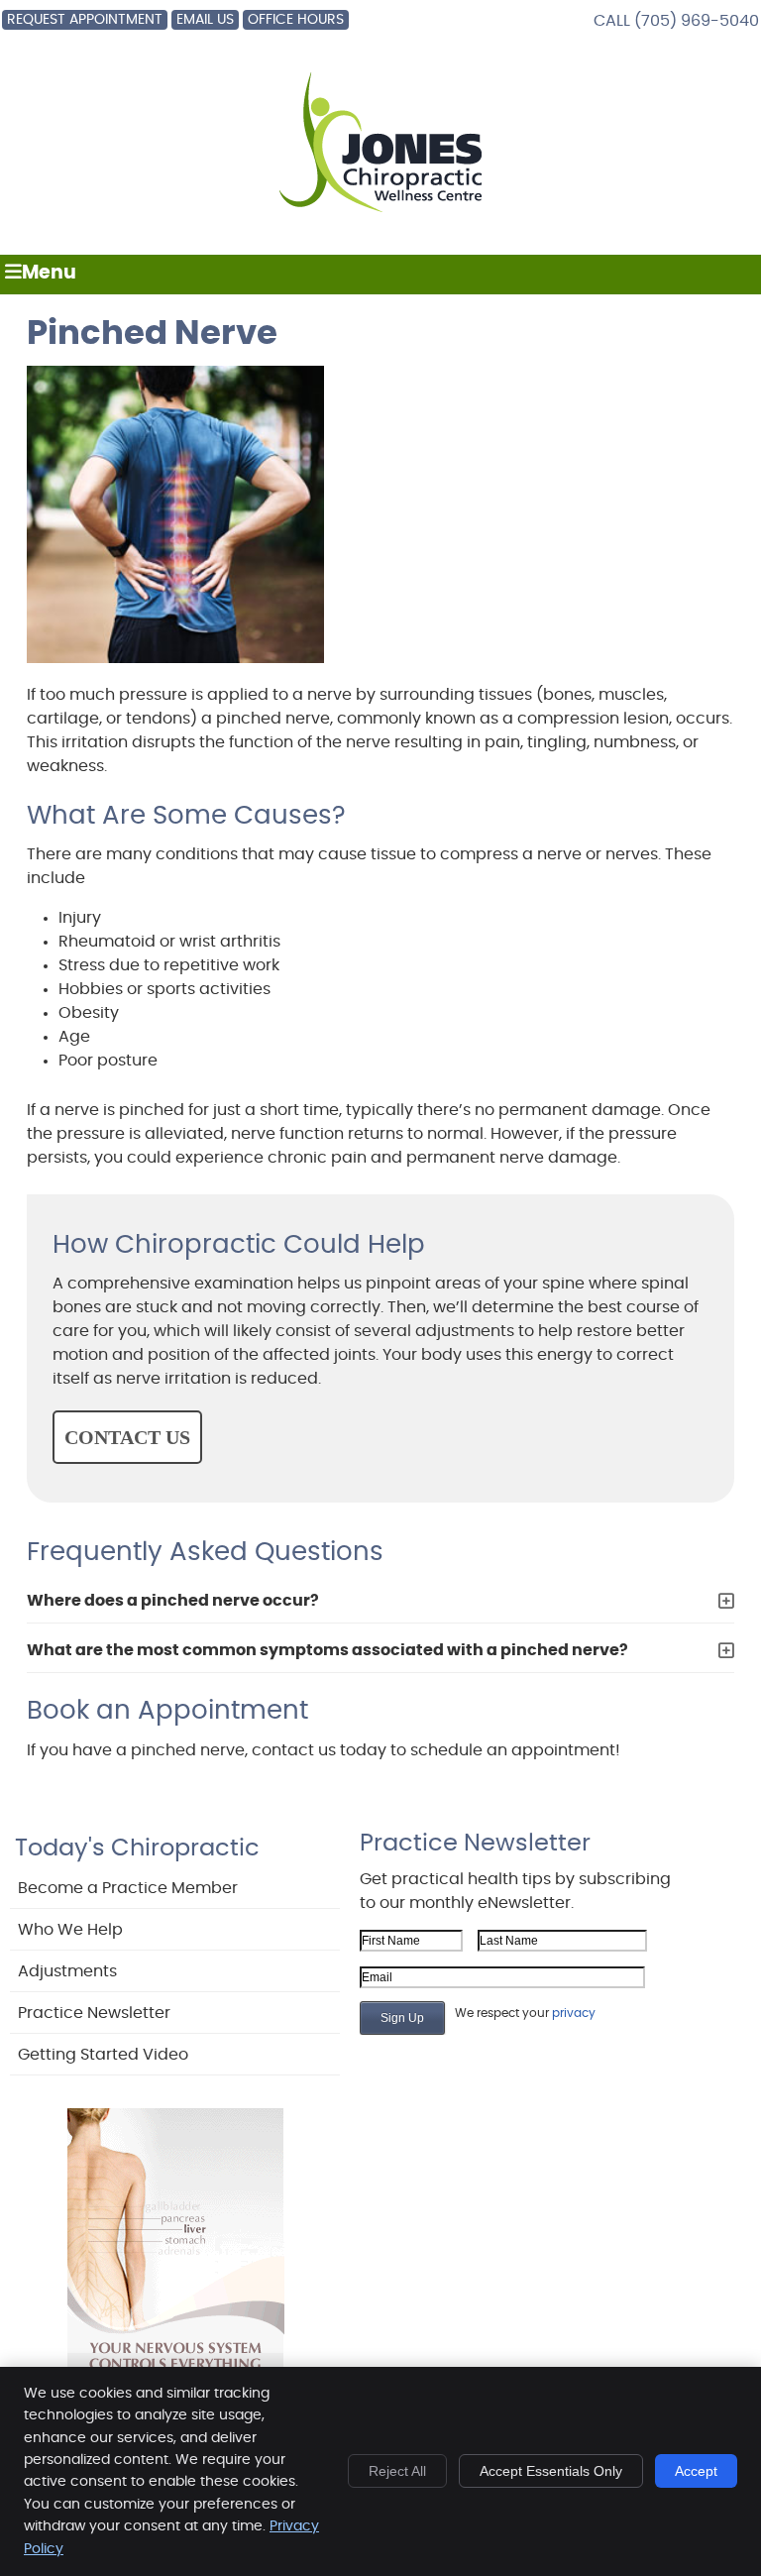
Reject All (397, 2471)
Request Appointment (85, 20)
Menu (49, 273)
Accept (696, 2471)
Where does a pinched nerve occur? (173, 1601)
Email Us (205, 20)
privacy (574, 2013)
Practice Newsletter (94, 2013)
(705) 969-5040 (697, 21)
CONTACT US (127, 1437)
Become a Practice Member (128, 1888)
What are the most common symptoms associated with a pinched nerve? (327, 1650)
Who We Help (70, 1930)
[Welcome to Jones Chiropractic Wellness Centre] (381, 213)
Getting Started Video (103, 2055)
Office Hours (296, 20)
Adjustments (67, 1971)
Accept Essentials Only (551, 2471)
